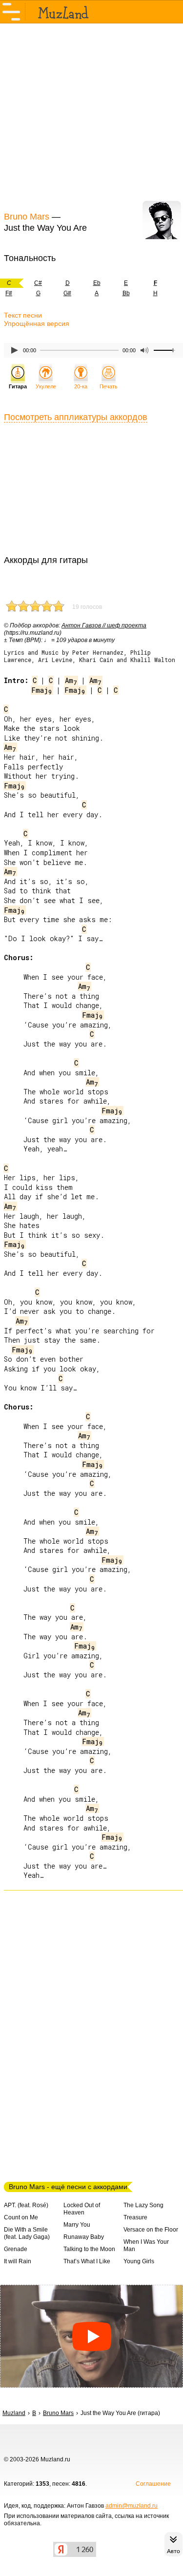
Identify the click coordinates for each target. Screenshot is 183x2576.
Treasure (135, 2217)
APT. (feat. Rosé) (26, 2205)
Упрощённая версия (37, 323)
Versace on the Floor (151, 2230)
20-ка (81, 386)
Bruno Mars (27, 217)
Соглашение (153, 2484)
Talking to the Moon (89, 2249)
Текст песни (23, 315)
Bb (126, 293)
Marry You (77, 2225)
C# (38, 283)
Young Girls (139, 2261)
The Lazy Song (143, 2205)
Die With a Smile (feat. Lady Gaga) (27, 2233)
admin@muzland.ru (132, 2506)
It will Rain (18, 2261)
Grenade (16, 2249)
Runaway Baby (84, 2237)
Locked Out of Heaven (82, 2209)
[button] (91, 2336)
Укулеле (46, 386)
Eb (97, 283)
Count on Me (21, 2217)
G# (67, 293)
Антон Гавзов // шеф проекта (104, 625)
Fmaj (42, 690)
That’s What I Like (87, 2261)
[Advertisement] (91, 116)
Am (71, 680)
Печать (109, 386)
